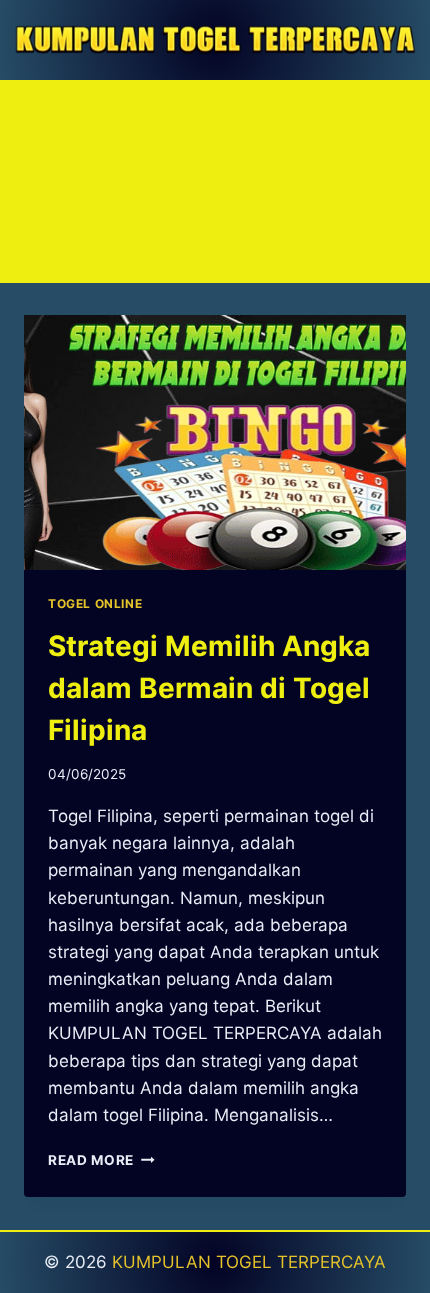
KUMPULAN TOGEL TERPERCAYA (249, 1262)
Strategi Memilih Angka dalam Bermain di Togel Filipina (209, 688)
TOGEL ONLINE (95, 603)
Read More (101, 1160)
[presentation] (215, 442)
